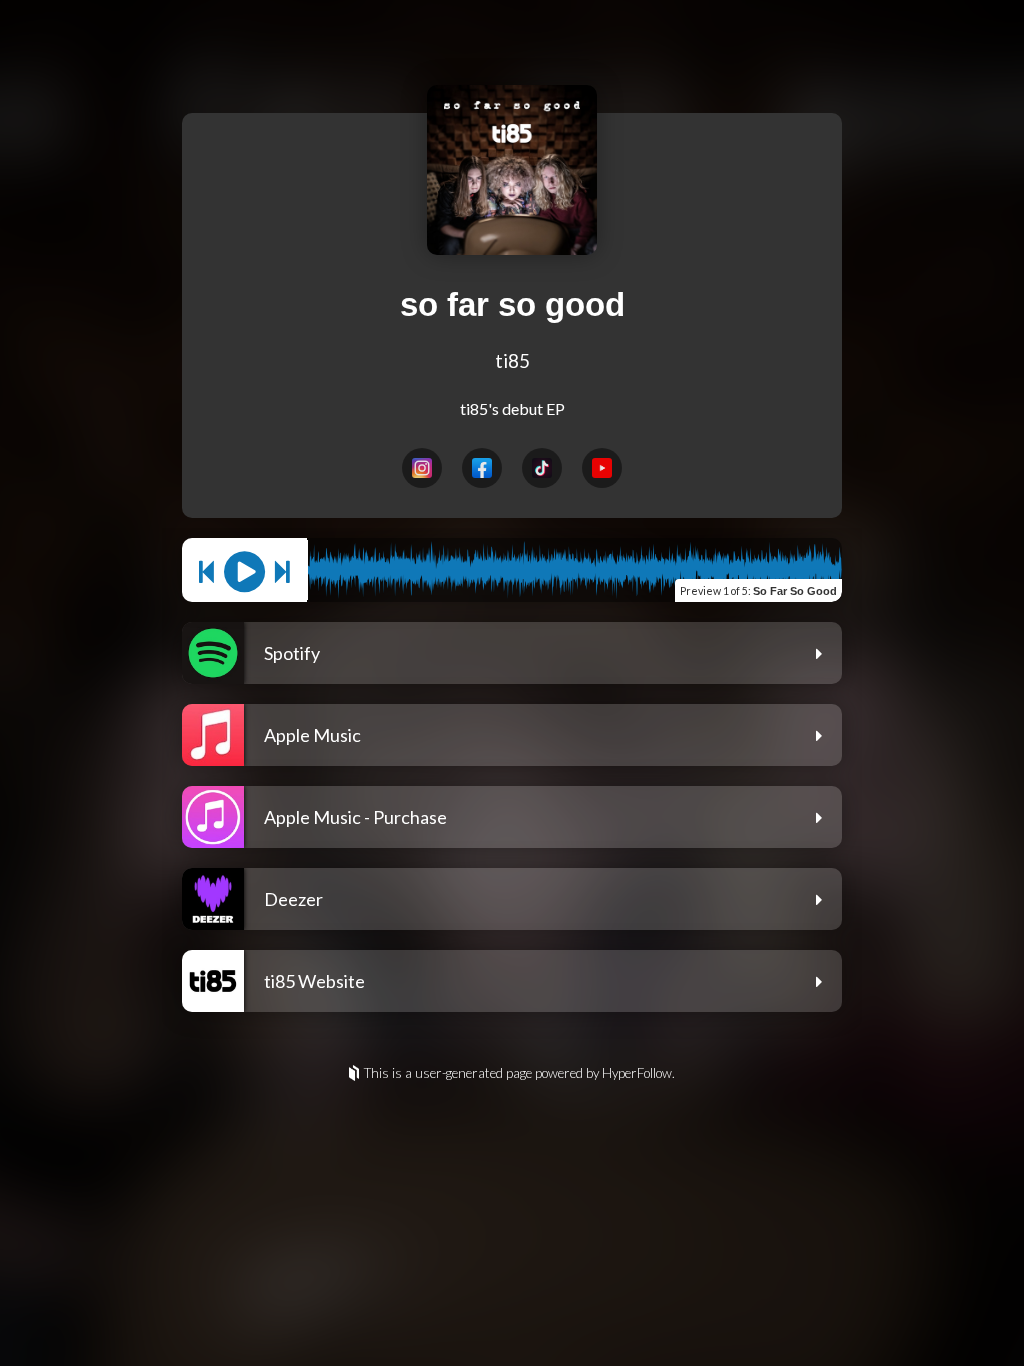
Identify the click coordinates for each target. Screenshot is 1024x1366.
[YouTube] (602, 468)
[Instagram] (422, 468)
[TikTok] (542, 468)
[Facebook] (482, 468)
